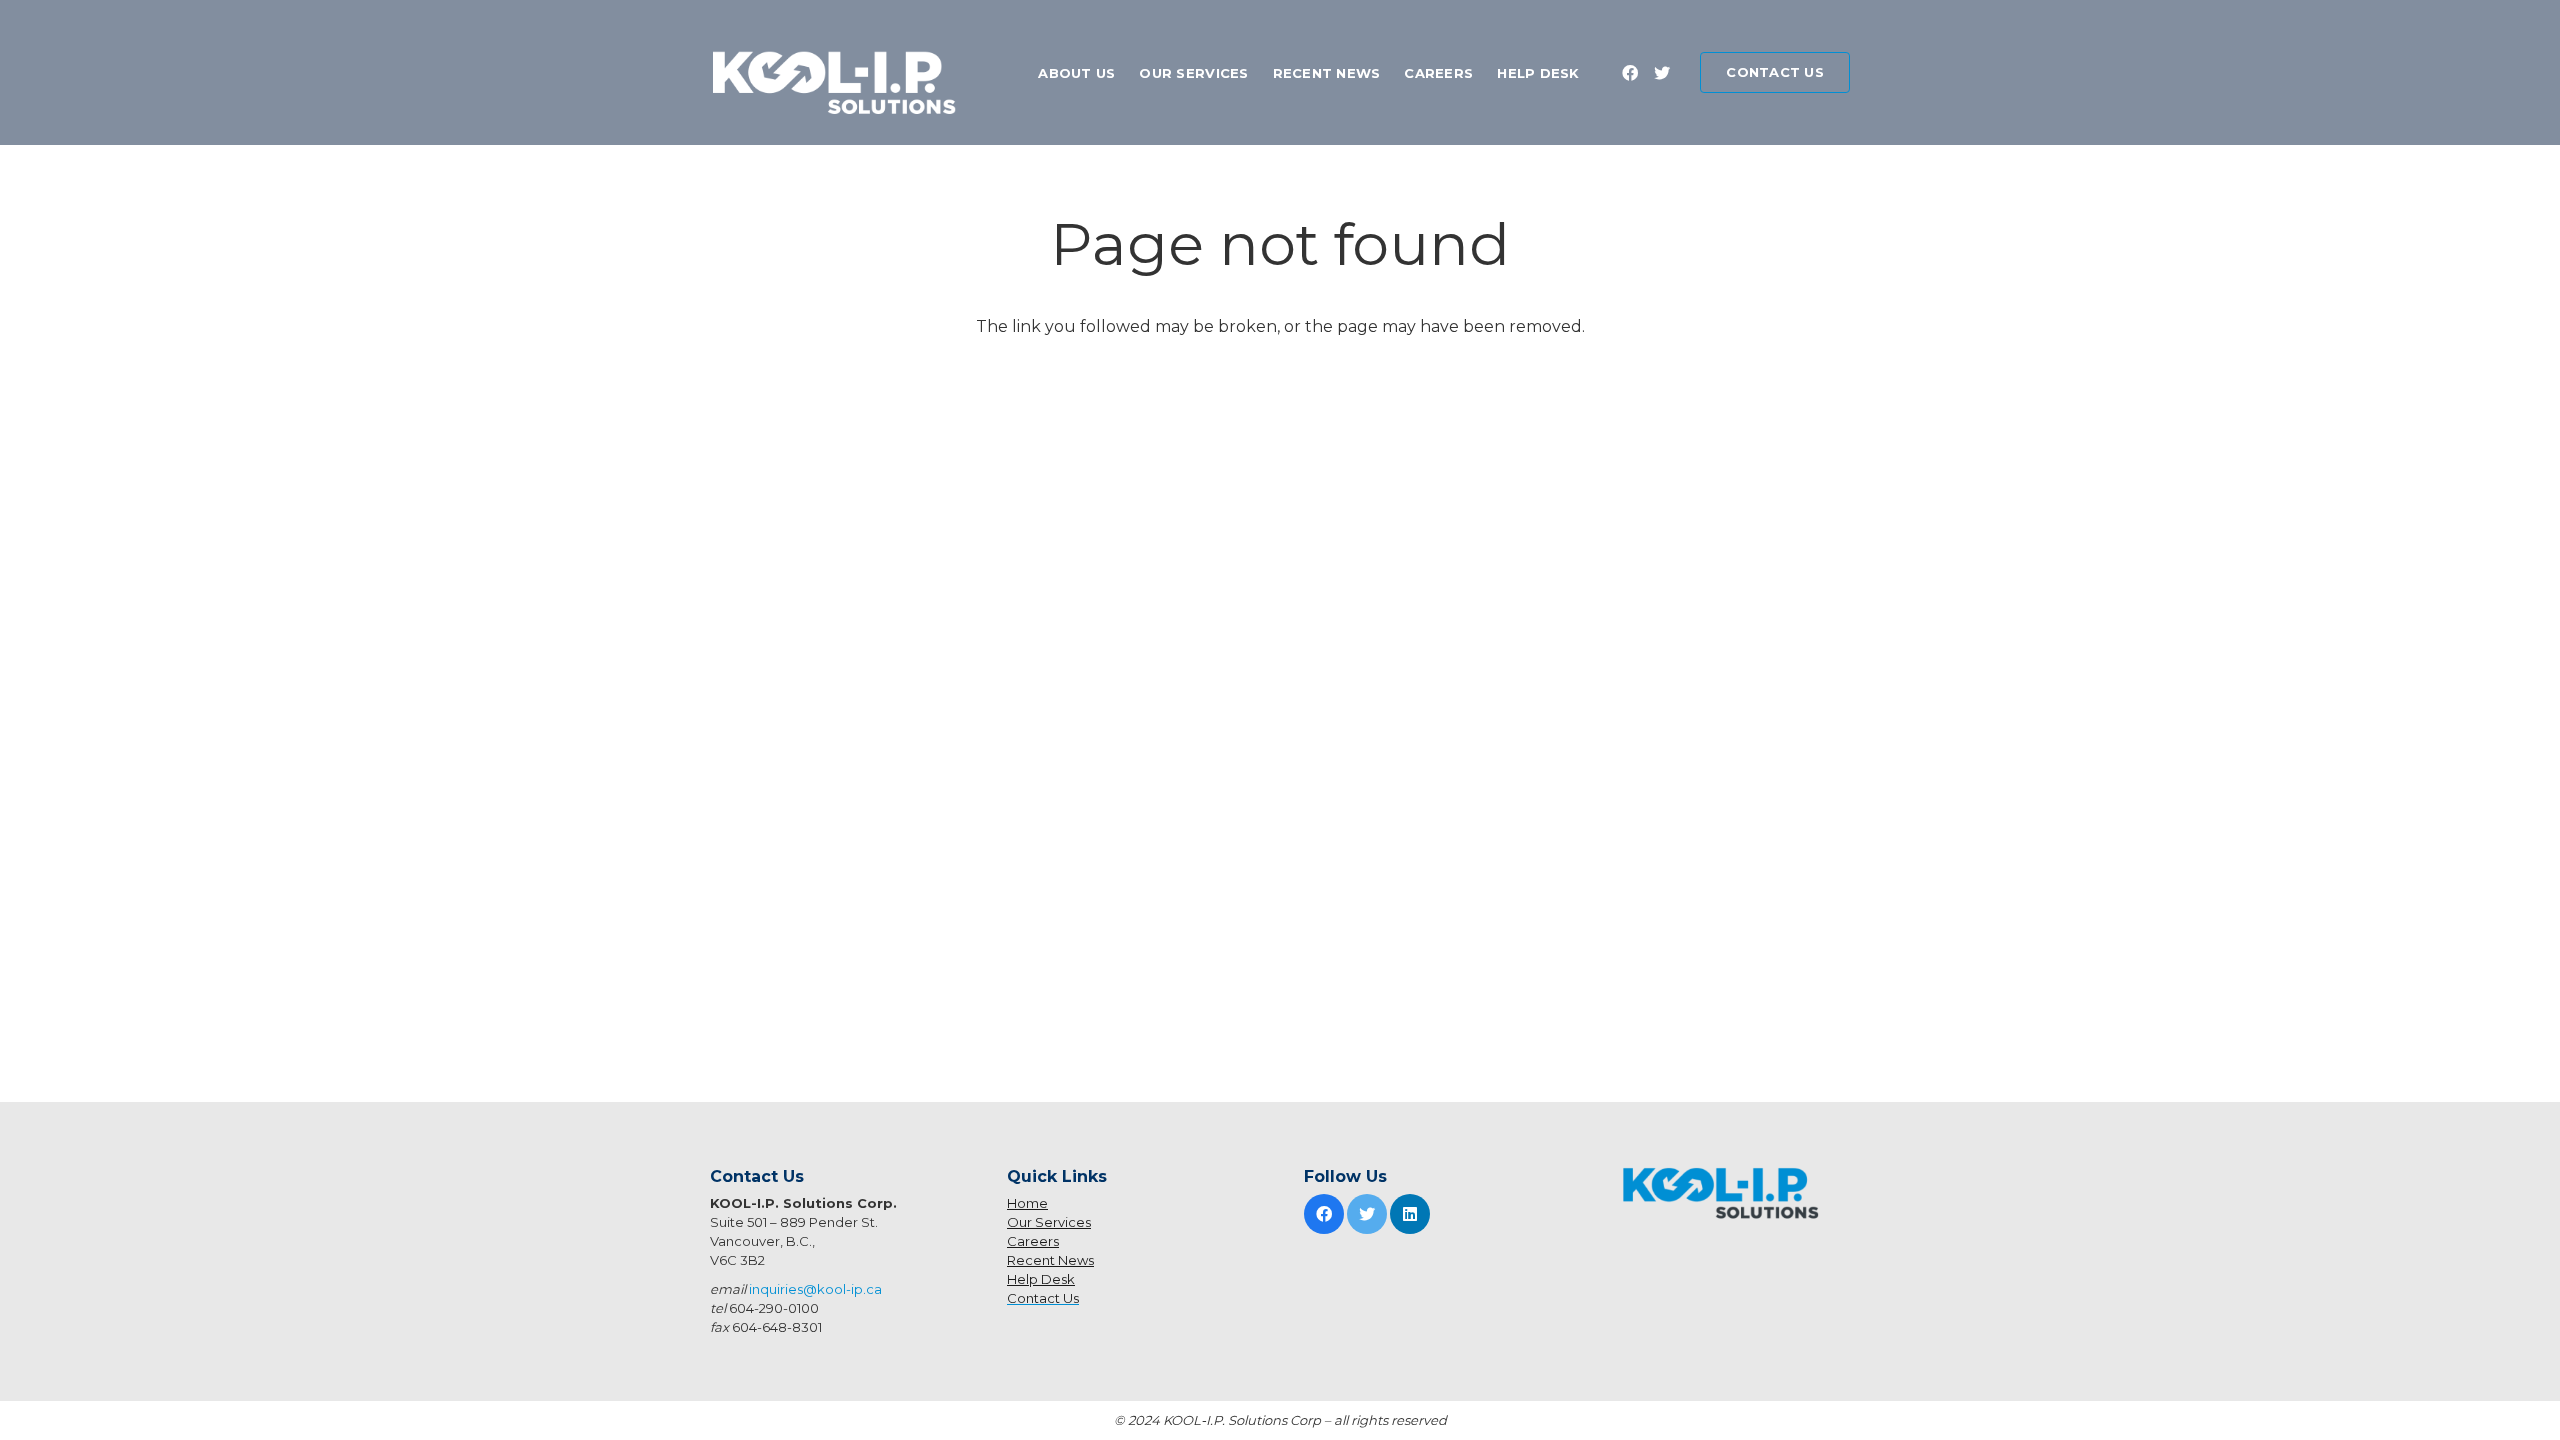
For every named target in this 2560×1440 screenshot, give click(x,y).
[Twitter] (1662, 73)
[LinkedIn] (1410, 1214)
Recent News (1050, 1260)
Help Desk (1041, 1279)
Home (1027, 1203)
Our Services (1049, 1222)
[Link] (840, 88)
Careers (1033, 1241)
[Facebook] (1630, 73)
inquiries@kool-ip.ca (815, 1289)
